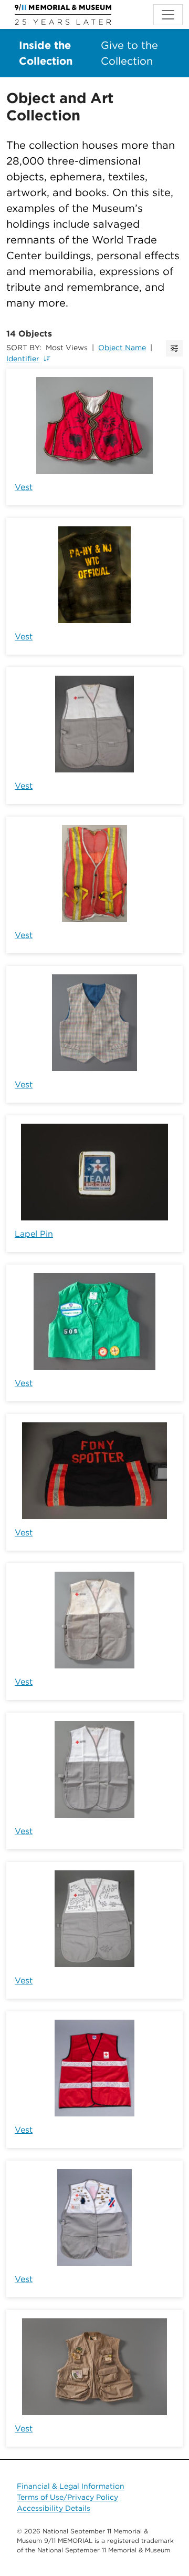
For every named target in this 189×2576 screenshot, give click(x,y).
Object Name (122, 348)
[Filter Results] (174, 348)
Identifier (23, 359)
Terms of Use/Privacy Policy (67, 2497)
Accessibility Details (54, 2508)
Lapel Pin (34, 1234)
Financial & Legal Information (71, 2486)
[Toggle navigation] (168, 15)
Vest (24, 487)
